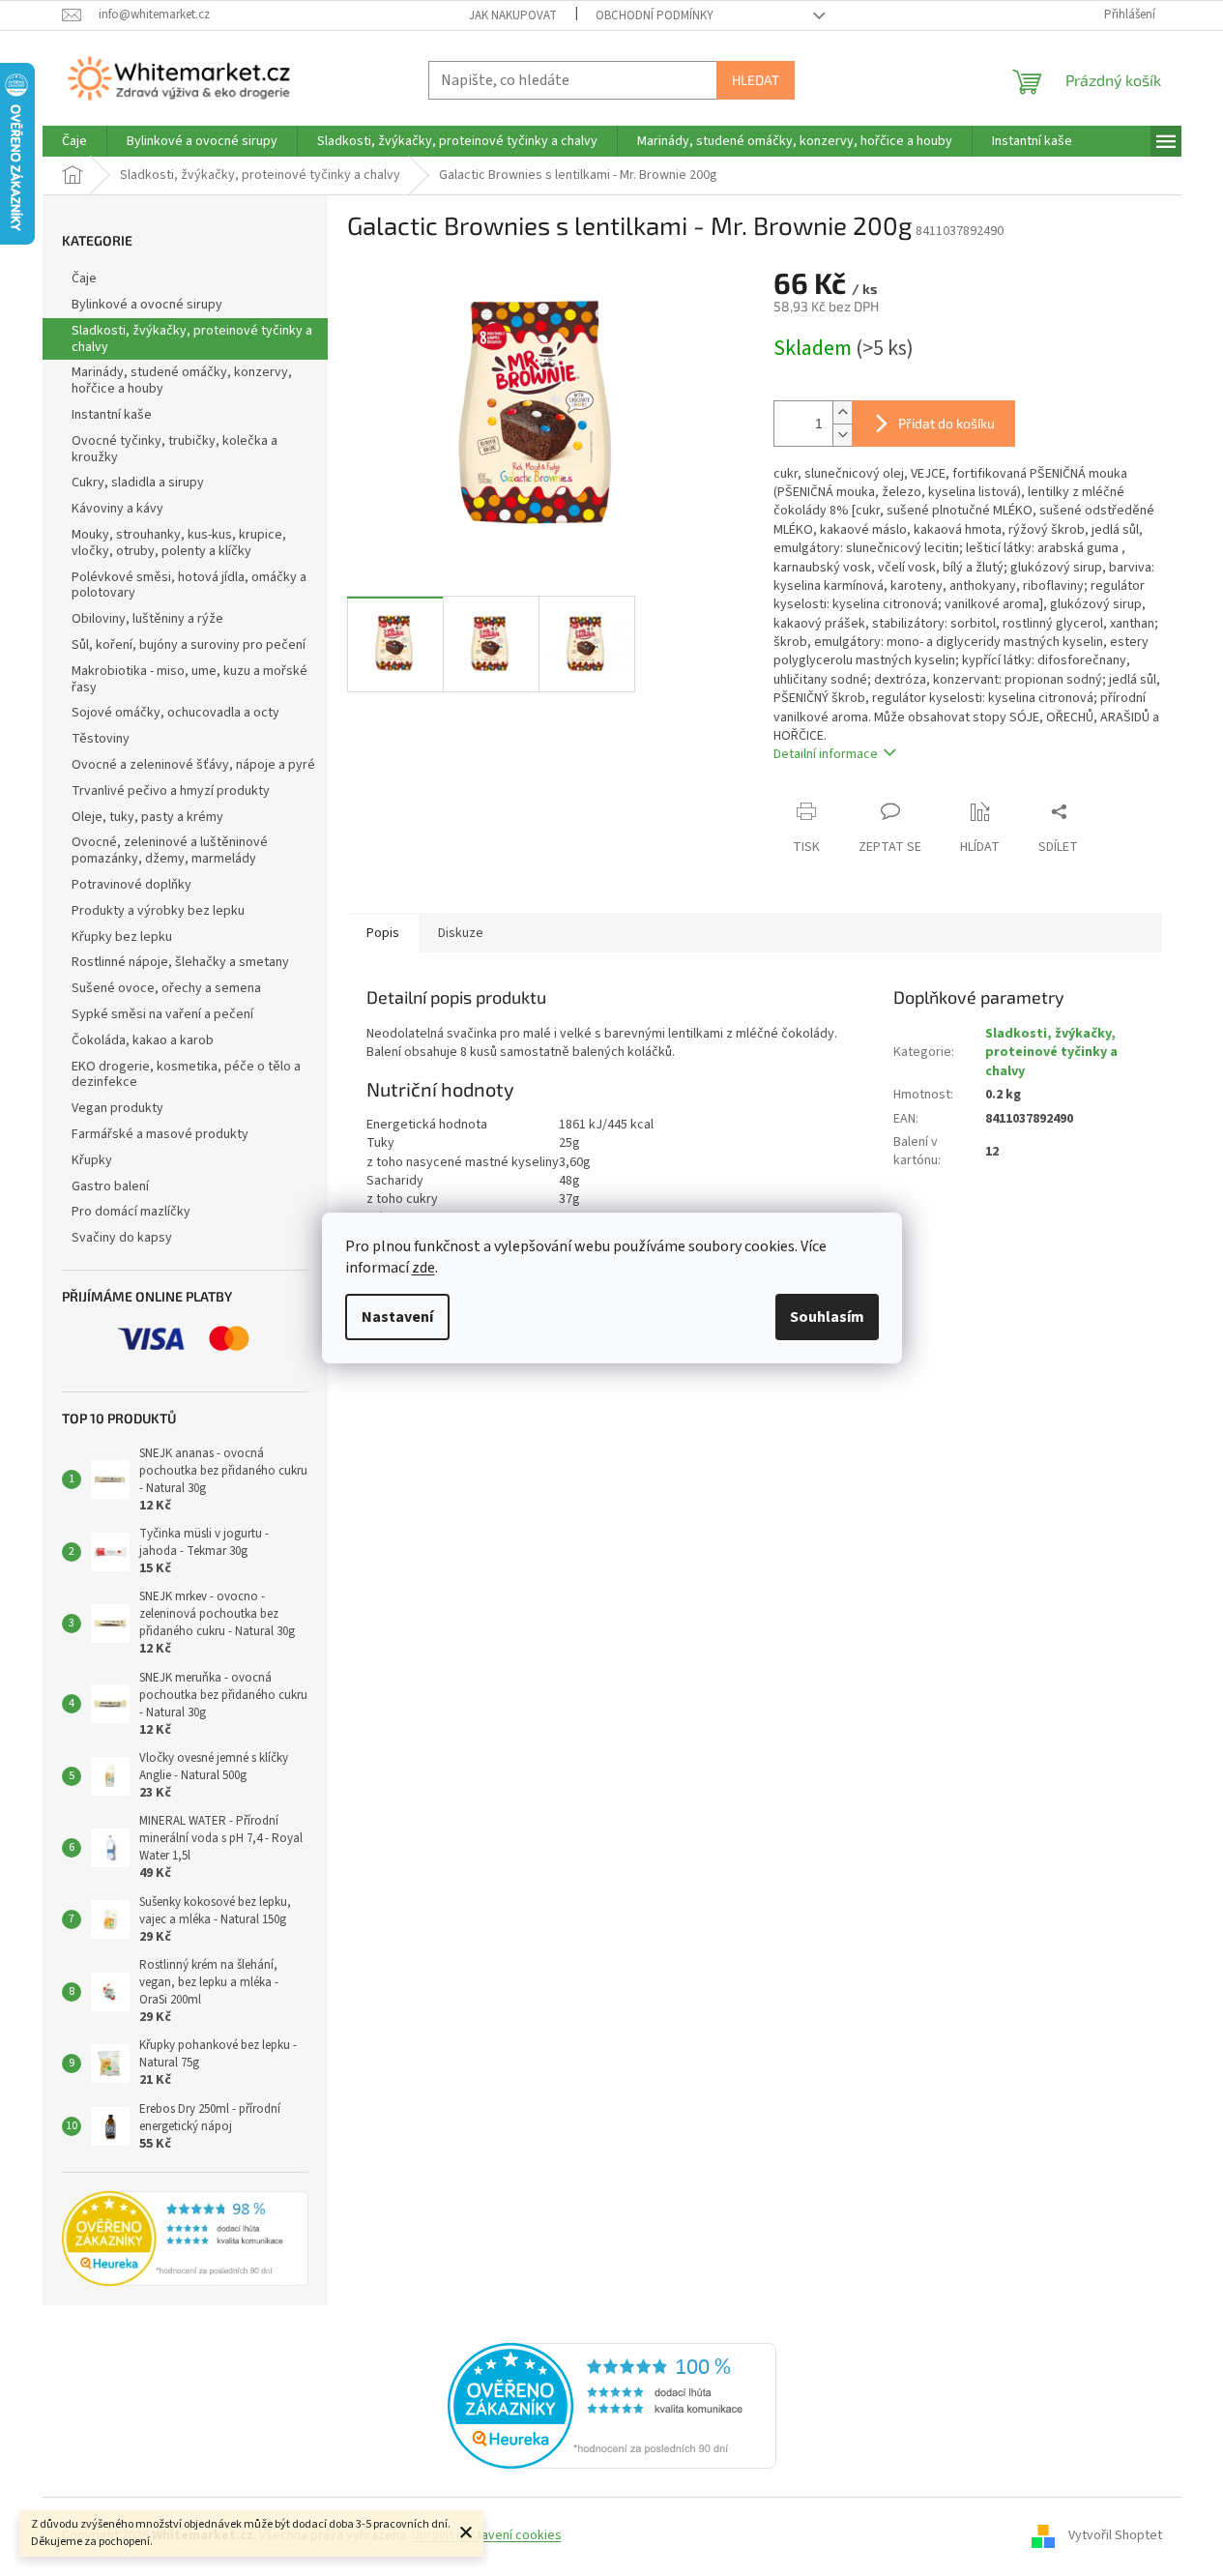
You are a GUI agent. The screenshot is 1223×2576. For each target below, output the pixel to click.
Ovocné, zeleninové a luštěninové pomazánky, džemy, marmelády (170, 850)
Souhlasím (827, 1317)
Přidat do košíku (946, 423)
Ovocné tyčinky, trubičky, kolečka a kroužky (175, 449)
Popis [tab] (383, 933)
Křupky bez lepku (122, 937)
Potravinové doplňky (131, 885)
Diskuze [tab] (461, 933)
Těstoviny (101, 739)
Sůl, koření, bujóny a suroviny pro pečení (189, 645)
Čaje (84, 278)
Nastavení (397, 1317)
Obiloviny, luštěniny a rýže (147, 619)
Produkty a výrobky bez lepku (158, 911)
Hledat (756, 80)
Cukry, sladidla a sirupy (138, 483)
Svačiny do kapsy (122, 1238)
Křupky (92, 1160)
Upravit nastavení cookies (487, 2535)
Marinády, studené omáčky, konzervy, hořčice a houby (182, 381)
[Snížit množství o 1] (842, 435)
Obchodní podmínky (655, 15)
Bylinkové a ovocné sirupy (147, 305)
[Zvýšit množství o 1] (842, 412)
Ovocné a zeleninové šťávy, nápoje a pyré (193, 765)
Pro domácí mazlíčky (131, 1212)
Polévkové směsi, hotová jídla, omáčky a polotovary (189, 585)
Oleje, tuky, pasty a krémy (147, 817)
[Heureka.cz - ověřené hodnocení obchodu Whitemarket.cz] (612, 2405)
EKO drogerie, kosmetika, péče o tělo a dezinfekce (186, 1075)
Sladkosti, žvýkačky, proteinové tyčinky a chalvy (192, 339)
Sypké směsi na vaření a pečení (162, 1014)
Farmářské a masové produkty (160, 1134)
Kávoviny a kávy (117, 509)
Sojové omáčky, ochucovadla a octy (175, 713)
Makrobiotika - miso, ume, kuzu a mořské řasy (189, 679)
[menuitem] (74, 141)
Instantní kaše (112, 415)
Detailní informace (826, 754)
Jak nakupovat (513, 15)
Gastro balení (110, 1186)
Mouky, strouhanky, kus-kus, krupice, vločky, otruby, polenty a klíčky (179, 543)
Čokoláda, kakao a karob (143, 1040)
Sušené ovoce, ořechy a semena (166, 988)
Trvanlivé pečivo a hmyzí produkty (171, 791)
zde (423, 1268)
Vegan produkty (117, 1108)
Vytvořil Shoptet (1115, 2535)
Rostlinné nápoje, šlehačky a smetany (180, 962)
